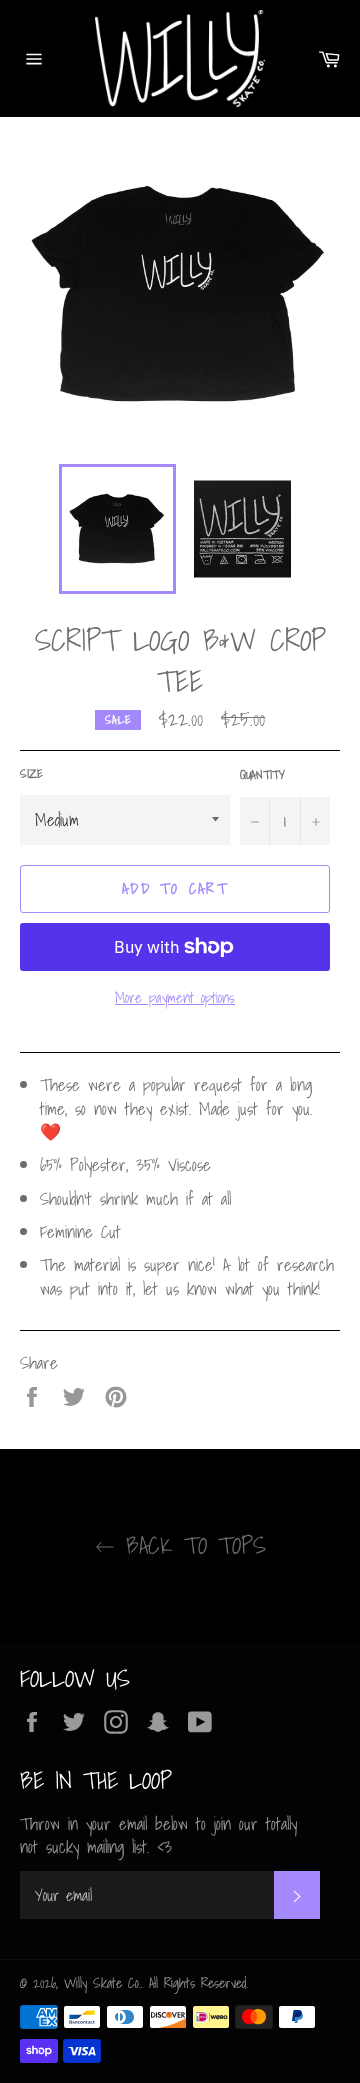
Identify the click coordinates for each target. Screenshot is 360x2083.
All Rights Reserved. (198, 1983)
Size (31, 774)
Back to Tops (190, 1545)
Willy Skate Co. (102, 1983)
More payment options (175, 997)
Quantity (262, 775)
